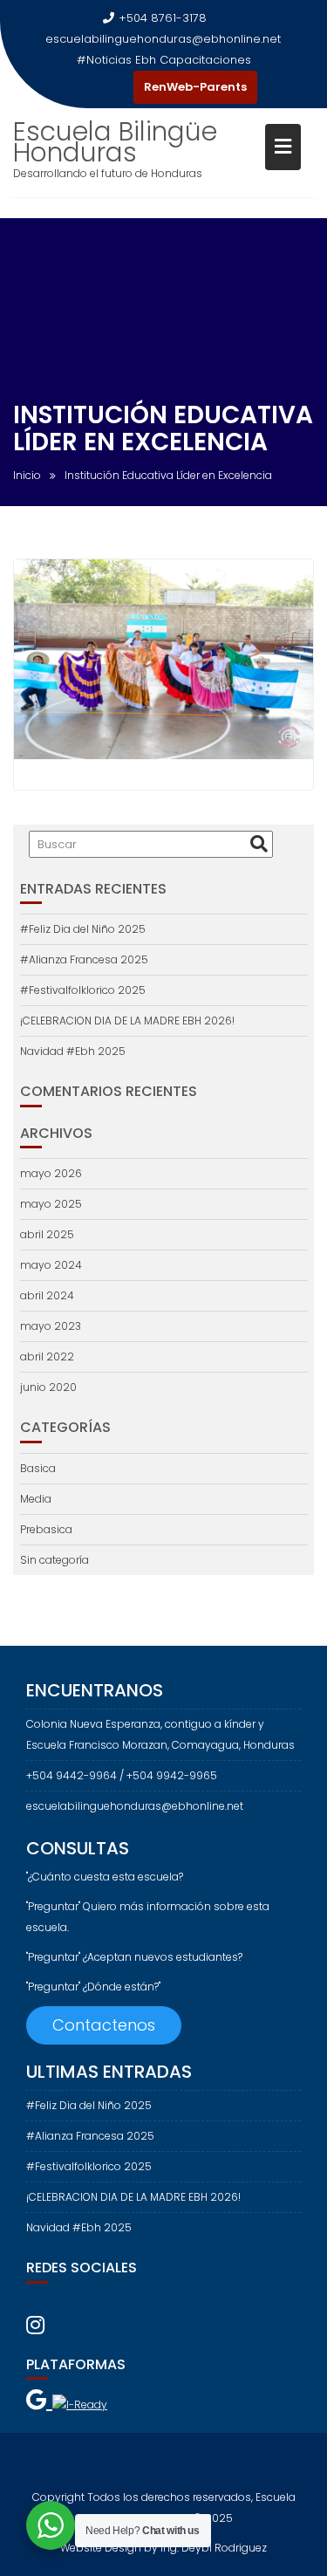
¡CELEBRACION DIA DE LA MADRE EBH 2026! (127, 1021)
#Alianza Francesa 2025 (84, 959)
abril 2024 (47, 1295)
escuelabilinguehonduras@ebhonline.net (163, 39)
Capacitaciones (205, 60)
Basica (38, 1468)
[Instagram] (116, 87)
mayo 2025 (51, 1204)
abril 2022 (47, 1357)
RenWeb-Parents (195, 87)
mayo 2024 (51, 1265)
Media (36, 1499)
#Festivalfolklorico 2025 (83, 990)
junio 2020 (48, 1387)
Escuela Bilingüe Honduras (115, 142)
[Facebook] (85, 87)
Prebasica (46, 1529)
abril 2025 (47, 1234)
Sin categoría (54, 1560)
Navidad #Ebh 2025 (73, 1051)
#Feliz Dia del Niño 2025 (83, 929)
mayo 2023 (51, 1326)
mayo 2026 (51, 1173)
